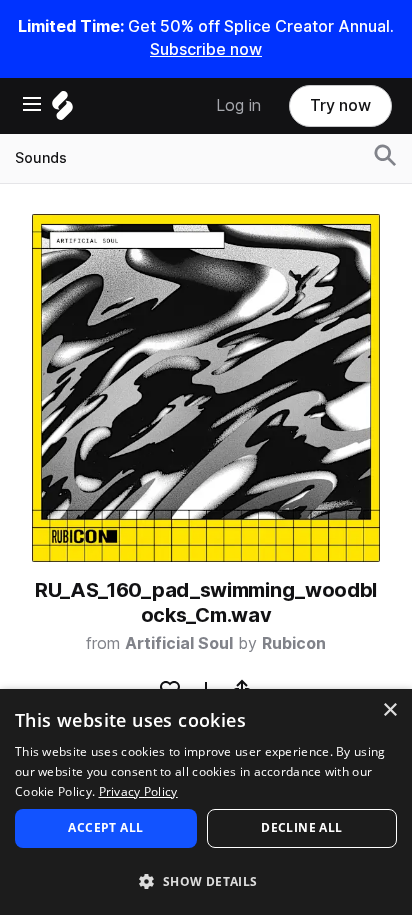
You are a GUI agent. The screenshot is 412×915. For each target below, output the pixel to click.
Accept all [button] (105, 827)
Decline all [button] (301, 827)
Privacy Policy (138, 791)
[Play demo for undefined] (206, 388)
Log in (238, 105)
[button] (206, 880)
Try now (340, 105)
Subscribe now (206, 49)
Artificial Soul (179, 643)
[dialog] (206, 802)
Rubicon (294, 643)
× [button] (389, 710)
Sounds (41, 158)
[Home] (62, 110)
